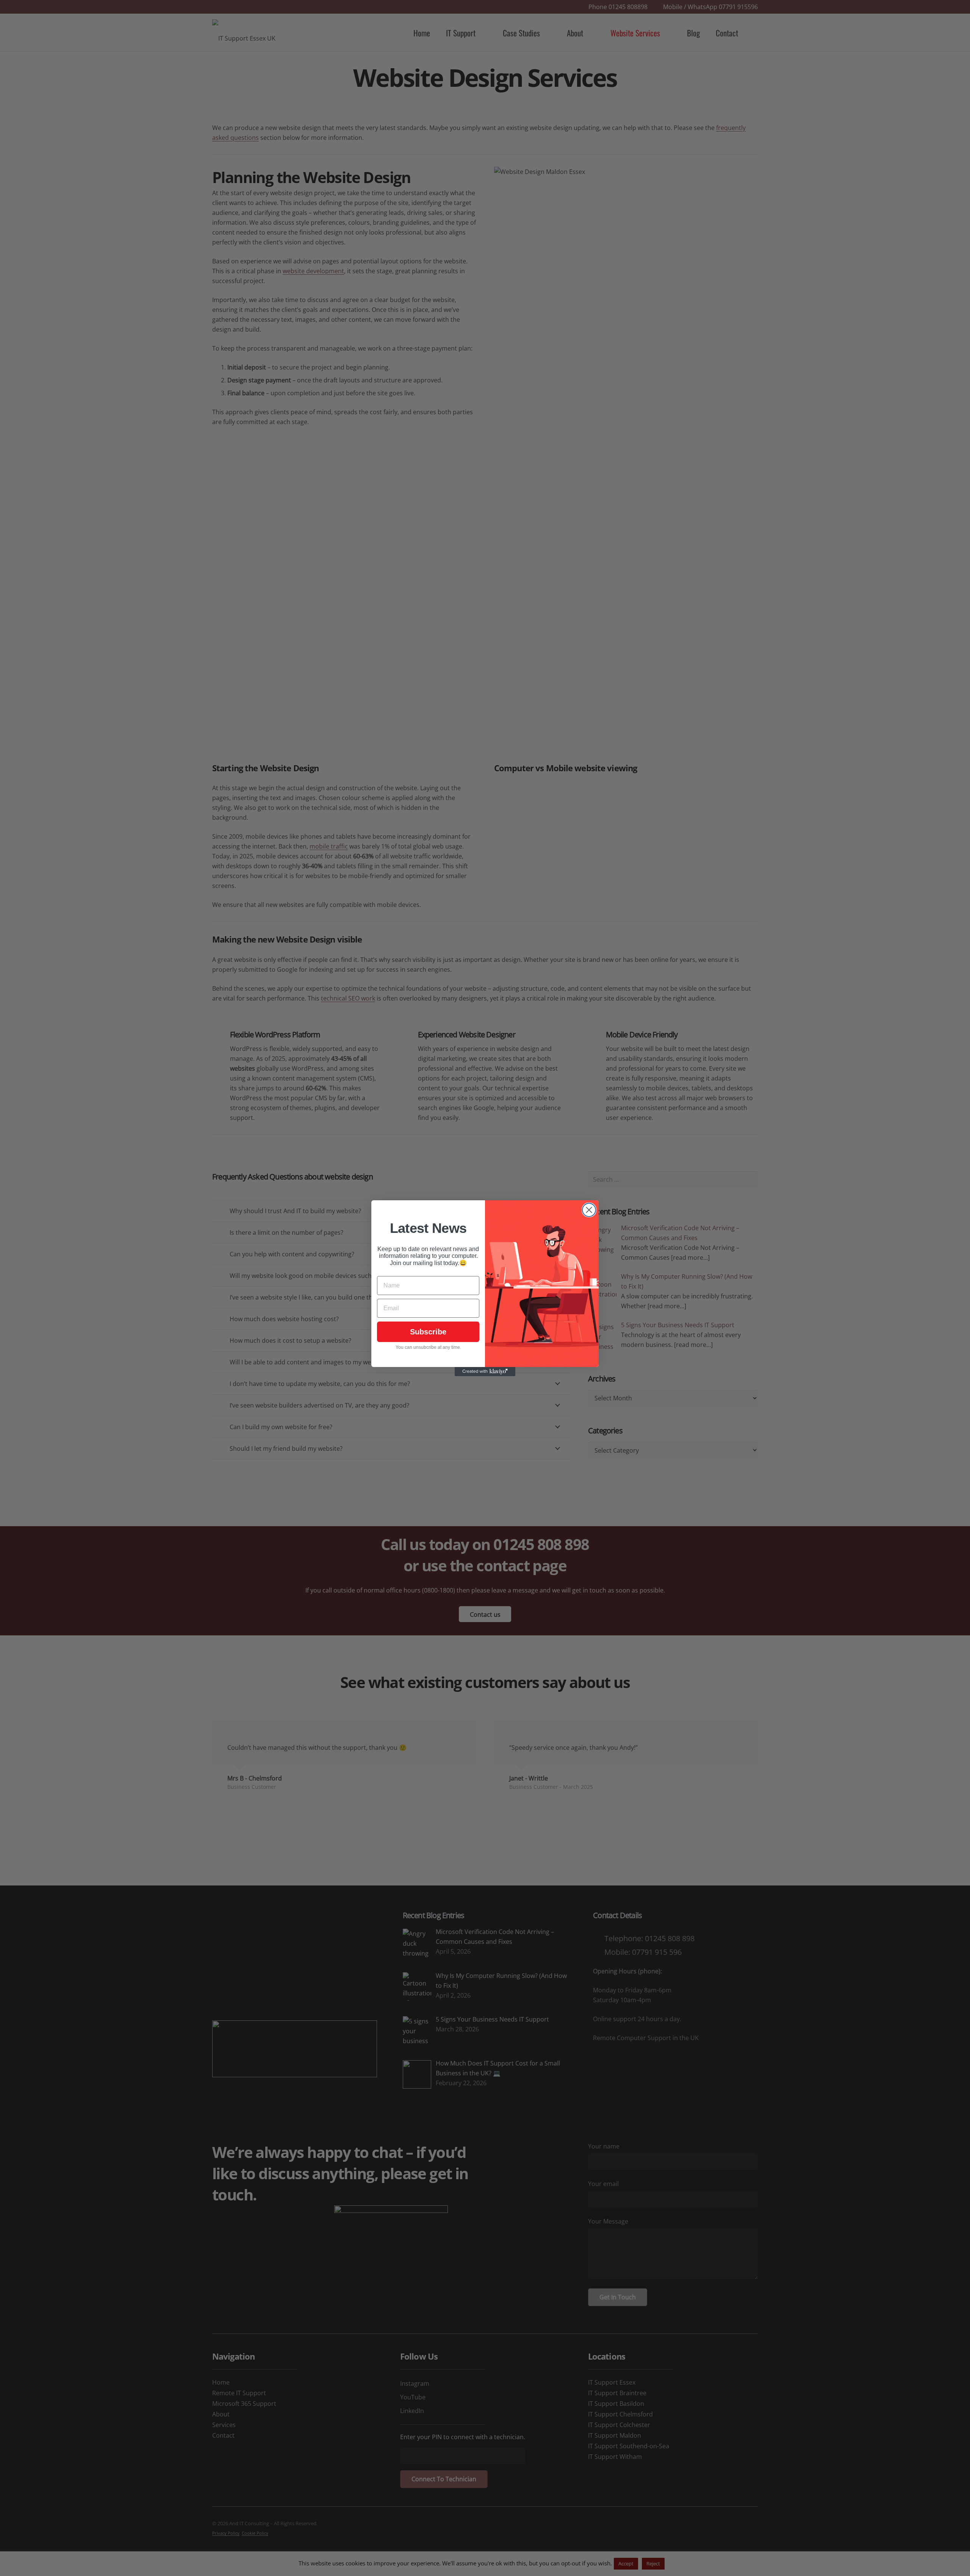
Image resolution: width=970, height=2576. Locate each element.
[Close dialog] (589, 1210)
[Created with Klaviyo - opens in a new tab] (485, 1372)
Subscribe (428, 1332)
